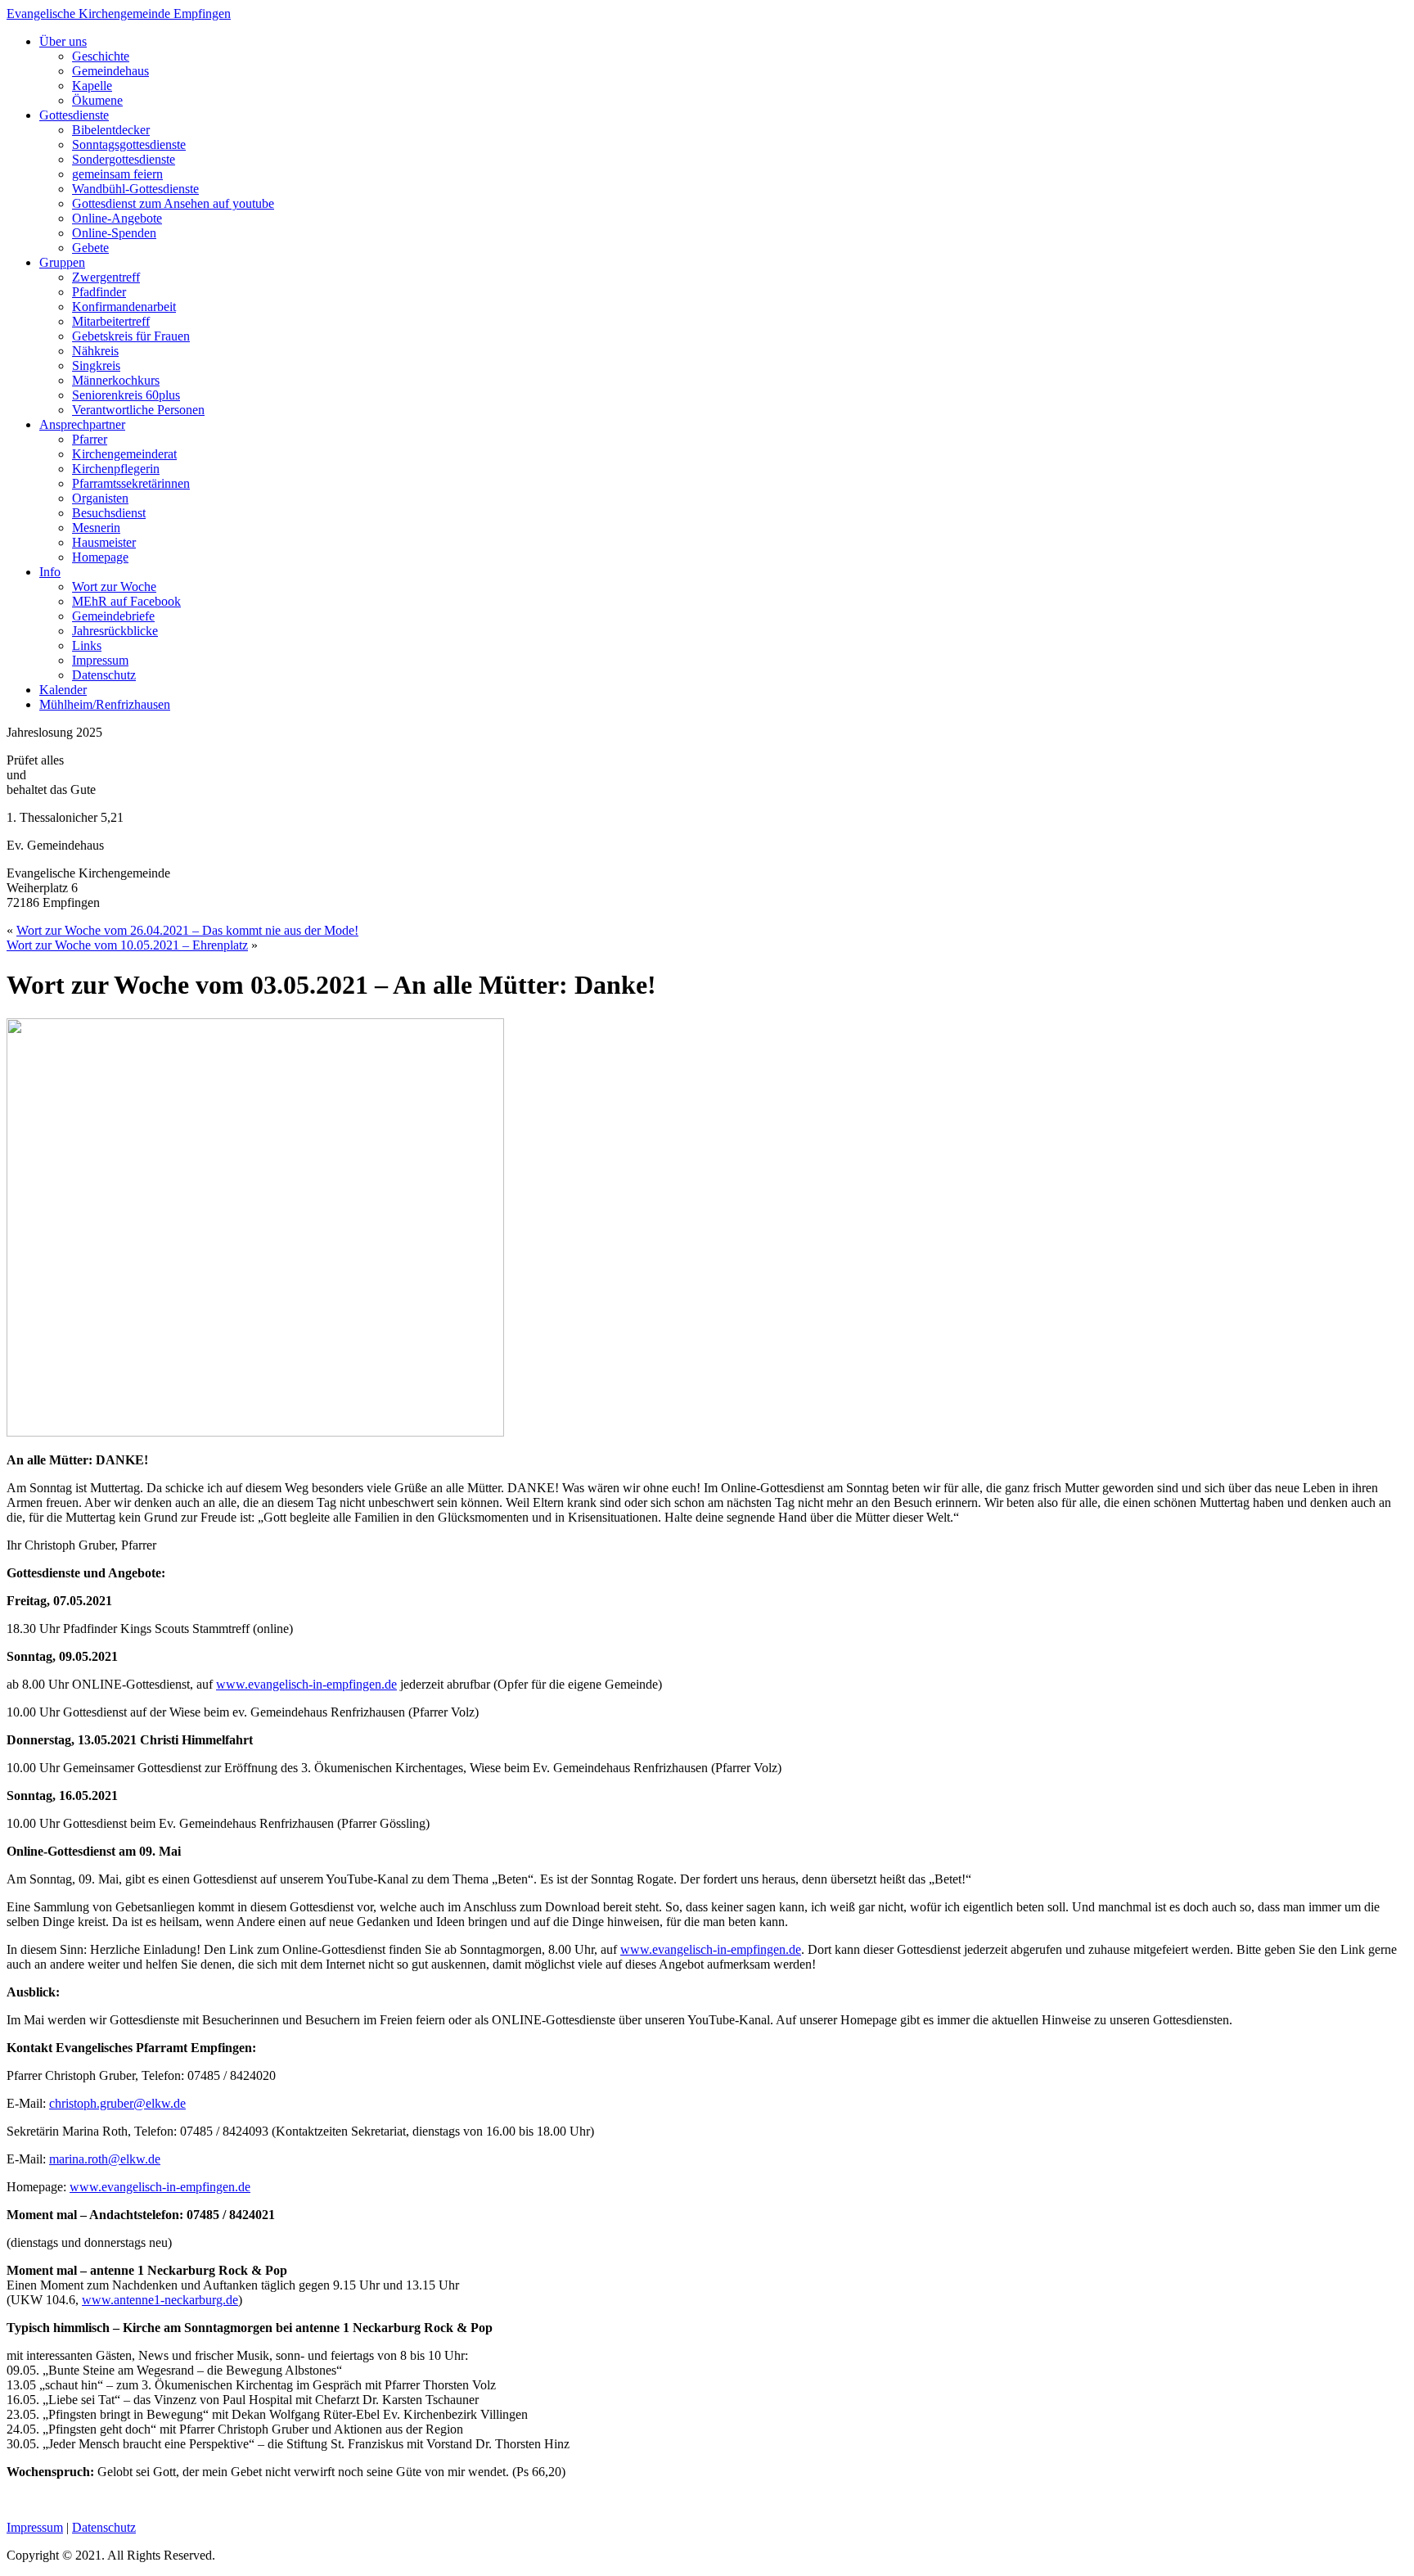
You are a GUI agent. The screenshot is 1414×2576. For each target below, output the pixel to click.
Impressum (100, 660)
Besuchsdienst (109, 513)
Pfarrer (90, 439)
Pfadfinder (99, 292)
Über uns (63, 41)
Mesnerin (96, 528)
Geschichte (101, 56)
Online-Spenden (114, 233)
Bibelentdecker (111, 130)
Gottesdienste (74, 115)
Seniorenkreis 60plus (126, 395)
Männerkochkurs (116, 380)
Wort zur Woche (114, 586)
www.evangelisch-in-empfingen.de (306, 1684)
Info (50, 572)
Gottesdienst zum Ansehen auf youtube (173, 203)
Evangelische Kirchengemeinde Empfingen (119, 14)
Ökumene (97, 100)
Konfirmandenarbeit (124, 307)
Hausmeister (104, 542)
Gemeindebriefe (113, 616)
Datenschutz (104, 675)
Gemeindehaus (110, 71)
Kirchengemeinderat (124, 454)
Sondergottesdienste (124, 159)
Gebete (90, 248)
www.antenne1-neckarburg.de (160, 2300)
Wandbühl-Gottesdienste (135, 189)
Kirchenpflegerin (116, 469)
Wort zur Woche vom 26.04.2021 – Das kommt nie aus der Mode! (187, 930)
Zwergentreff (106, 277)
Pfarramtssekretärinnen (131, 483)
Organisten (100, 498)
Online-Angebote (117, 218)
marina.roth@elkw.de (105, 2159)
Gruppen (62, 262)
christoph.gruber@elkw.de (117, 2103)
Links (87, 645)
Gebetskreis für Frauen (131, 336)
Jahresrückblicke (115, 631)
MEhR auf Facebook (126, 601)
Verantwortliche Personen (138, 410)
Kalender (63, 690)
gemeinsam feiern (117, 174)
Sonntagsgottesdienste (129, 144)
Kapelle (92, 86)
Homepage (100, 557)
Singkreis (96, 365)
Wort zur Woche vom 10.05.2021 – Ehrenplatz (127, 945)
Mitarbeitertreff (111, 321)
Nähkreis (95, 351)
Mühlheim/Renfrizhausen (105, 704)
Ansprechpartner (82, 424)
